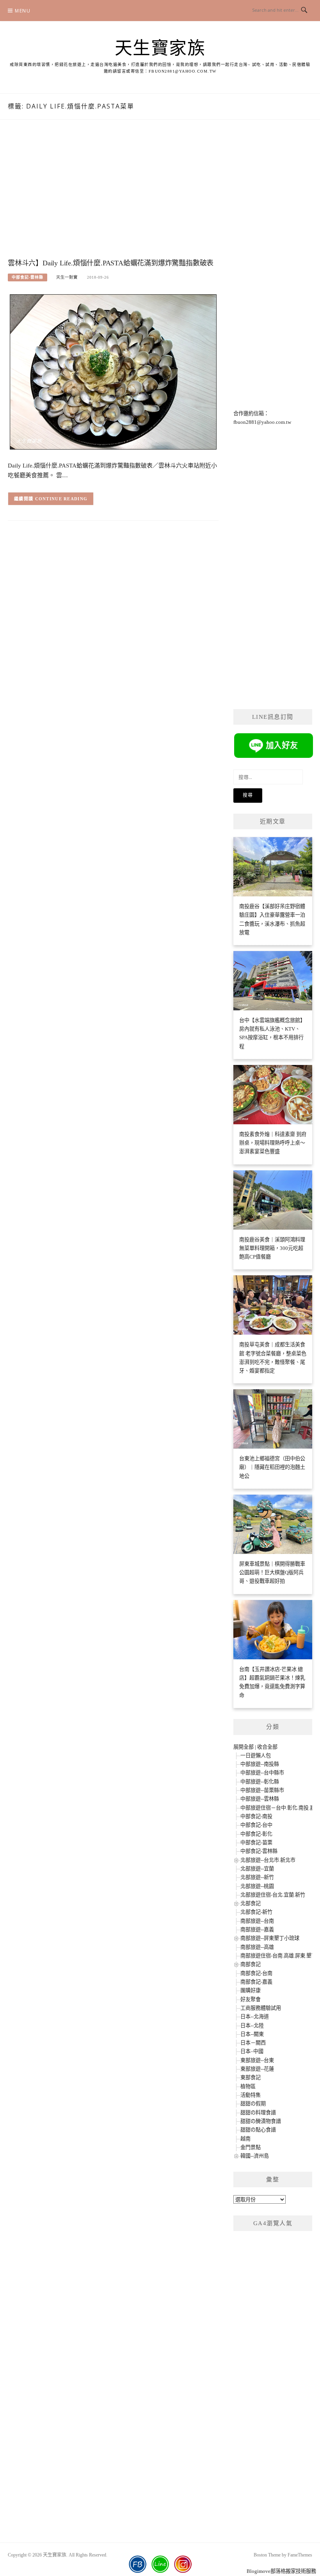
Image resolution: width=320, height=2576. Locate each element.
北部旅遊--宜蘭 (257, 1869)
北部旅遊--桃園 (257, 1886)
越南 (245, 2139)
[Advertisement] (113, 197)
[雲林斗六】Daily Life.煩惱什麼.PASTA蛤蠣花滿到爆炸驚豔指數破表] (113, 371)
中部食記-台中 (256, 1825)
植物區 (248, 2086)
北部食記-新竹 (256, 1912)
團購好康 (251, 1990)
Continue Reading (61, 499)
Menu (23, 11)
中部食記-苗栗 (256, 1843)
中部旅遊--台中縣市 (262, 1773)
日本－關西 (253, 2043)
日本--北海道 (255, 2017)
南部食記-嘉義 (256, 1982)
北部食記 (251, 1903)
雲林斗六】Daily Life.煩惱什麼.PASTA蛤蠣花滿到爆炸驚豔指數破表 (111, 263)
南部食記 (251, 1964)
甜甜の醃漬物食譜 (261, 2121)
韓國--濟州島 (255, 2156)
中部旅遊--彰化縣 (260, 1782)
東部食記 (251, 2077)
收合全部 (267, 1747)
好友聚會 (251, 1999)
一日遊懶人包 (256, 1756)
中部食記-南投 (256, 1816)
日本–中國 (252, 2051)
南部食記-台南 (256, 1973)
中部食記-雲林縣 (28, 277)
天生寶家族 (160, 48)
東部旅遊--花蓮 (257, 2069)
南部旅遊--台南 (257, 1921)
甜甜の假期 (253, 2104)
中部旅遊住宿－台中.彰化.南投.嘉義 (280, 1808)
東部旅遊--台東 (257, 2060)
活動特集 (251, 2095)
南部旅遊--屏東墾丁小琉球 (270, 1938)
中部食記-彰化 (256, 1834)
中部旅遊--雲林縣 (260, 1799)
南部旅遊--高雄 (257, 1947)
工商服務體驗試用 (261, 2008)
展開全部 (244, 1747)
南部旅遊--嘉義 (257, 1930)
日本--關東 (252, 2034)
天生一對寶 (67, 277)
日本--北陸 (252, 2026)
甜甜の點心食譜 (258, 2130)
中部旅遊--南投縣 (260, 1764)
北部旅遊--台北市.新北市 (268, 1860)
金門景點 (251, 2147)
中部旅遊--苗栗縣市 (262, 1790)
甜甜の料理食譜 (258, 2113)
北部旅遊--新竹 (257, 1877)
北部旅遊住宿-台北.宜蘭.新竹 (273, 1895)
